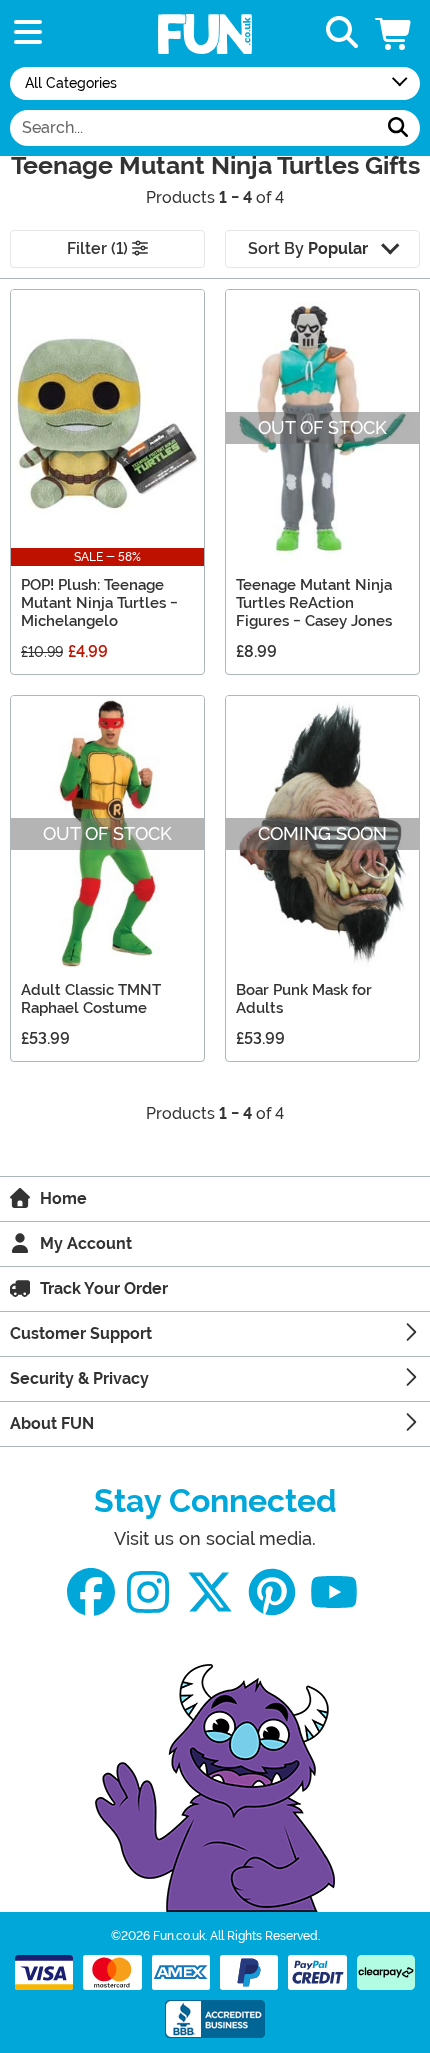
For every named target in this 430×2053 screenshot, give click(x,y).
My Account (86, 1243)
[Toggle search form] (342, 33)
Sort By (308, 248)
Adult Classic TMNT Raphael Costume (91, 999)
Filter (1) (99, 248)
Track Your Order (104, 1288)
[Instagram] (148, 1592)
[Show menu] (28, 33)
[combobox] (193, 128)
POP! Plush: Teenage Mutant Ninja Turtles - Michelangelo (99, 603)
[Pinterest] (272, 1592)
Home (63, 1198)
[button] (395, 33)
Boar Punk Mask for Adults (304, 999)
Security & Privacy (79, 1378)
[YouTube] (334, 1592)
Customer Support (81, 1333)
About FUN (52, 1423)
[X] (210, 1592)
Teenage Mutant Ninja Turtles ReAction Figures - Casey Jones (314, 603)
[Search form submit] (398, 128)
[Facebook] (91, 1592)
